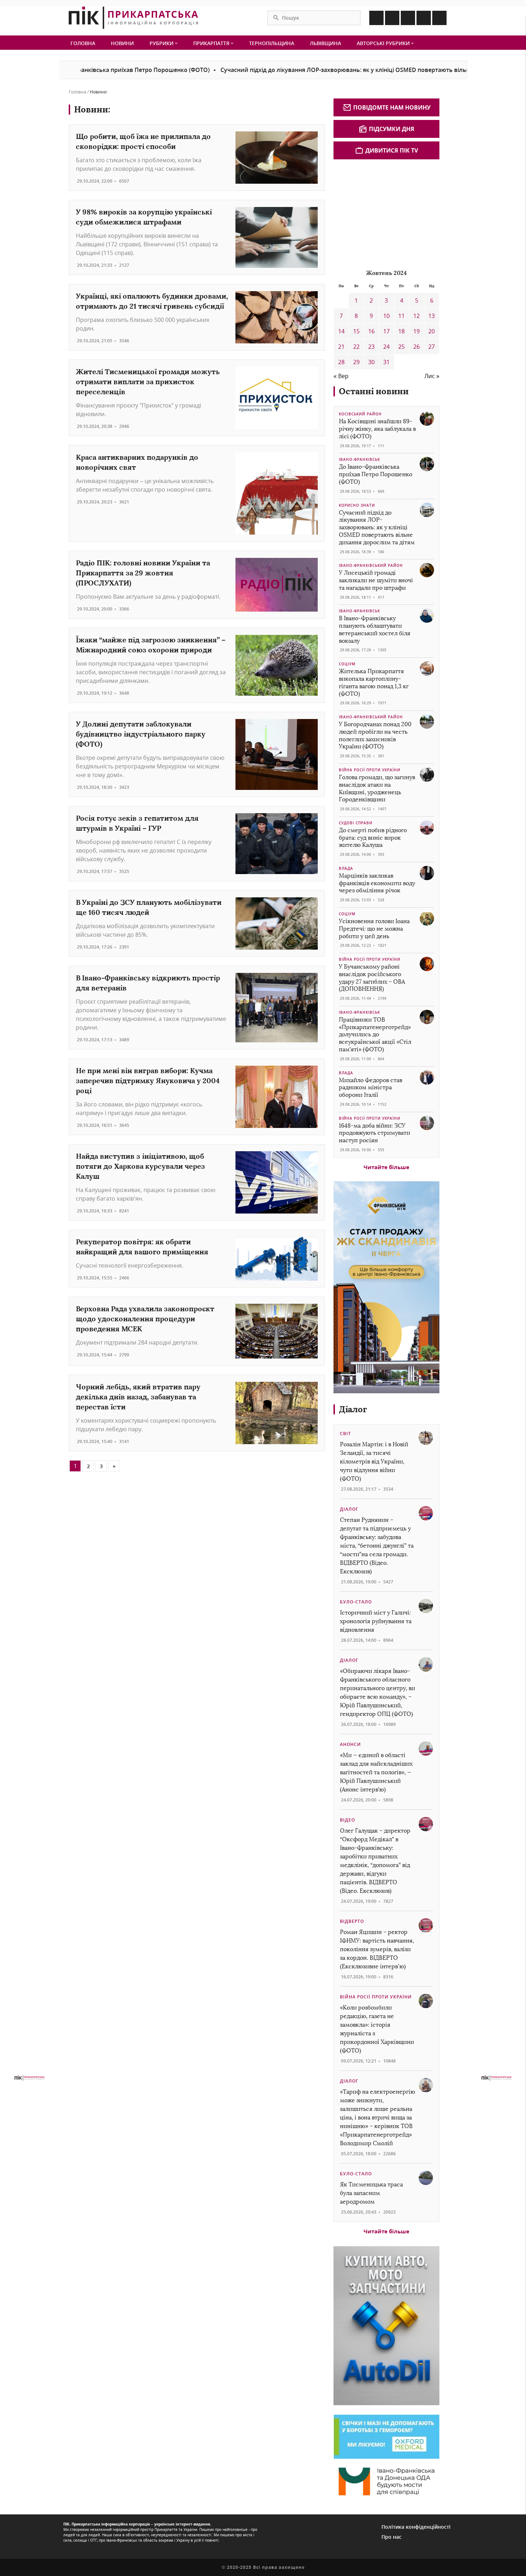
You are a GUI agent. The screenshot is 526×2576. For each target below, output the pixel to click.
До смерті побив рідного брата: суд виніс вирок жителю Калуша (373, 838)
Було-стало (356, 1602)
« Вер (341, 376)
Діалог (353, 1409)
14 (341, 331)
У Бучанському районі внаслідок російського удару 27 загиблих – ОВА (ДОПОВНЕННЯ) (372, 978)
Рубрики (162, 43)
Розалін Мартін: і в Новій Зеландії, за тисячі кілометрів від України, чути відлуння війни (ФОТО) (374, 1461)
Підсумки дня (392, 129)
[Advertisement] (387, 213)
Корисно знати (357, 505)
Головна (83, 43)
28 (341, 362)
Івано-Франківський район (371, 565)
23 (371, 347)
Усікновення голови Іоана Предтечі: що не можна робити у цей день (374, 929)
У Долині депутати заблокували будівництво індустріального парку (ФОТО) (141, 734)
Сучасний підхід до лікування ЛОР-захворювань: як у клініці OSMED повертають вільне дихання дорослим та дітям (336, 70)
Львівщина (325, 43)
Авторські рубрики (384, 43)
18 (401, 331)
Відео (347, 1820)
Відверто (352, 1921)
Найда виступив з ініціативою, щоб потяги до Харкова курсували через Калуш (140, 1166)
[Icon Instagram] (392, 18)
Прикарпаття (212, 43)
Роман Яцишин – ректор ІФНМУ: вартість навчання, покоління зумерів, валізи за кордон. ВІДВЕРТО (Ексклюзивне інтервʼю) (377, 1949)
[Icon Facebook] (376, 18)
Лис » (432, 376)
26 (417, 347)
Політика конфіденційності (416, 2527)
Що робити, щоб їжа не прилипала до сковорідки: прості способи (143, 141)
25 (401, 347)
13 (432, 316)
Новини (122, 43)
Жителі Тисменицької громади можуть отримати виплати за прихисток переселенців (148, 382)
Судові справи (356, 823)
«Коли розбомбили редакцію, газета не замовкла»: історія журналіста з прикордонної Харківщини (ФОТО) (377, 2029)
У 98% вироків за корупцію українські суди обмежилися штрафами (144, 217)
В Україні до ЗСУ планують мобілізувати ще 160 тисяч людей (149, 907)
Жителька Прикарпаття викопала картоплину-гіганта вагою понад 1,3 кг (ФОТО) (374, 682)
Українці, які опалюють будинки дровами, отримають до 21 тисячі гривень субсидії (152, 301)
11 (401, 316)
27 (432, 347)
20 (432, 331)
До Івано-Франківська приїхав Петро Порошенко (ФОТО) (376, 474)
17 (386, 331)
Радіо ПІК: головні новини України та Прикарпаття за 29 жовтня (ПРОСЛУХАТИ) (143, 573)
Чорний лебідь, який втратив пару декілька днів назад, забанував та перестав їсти (138, 1397)
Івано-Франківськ (359, 459)
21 (341, 347)
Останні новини (374, 391)
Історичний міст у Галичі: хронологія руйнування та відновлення (376, 1621)
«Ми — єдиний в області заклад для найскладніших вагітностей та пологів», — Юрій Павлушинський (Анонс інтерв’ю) (376, 1772)
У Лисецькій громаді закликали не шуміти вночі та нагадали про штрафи (376, 580)
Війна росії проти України (370, 770)
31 (386, 362)
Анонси (350, 1744)
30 (371, 362)
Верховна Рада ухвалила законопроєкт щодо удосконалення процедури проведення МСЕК (145, 1319)
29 (356, 362)
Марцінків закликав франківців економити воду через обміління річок (377, 883)
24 (386, 347)
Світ (345, 1434)
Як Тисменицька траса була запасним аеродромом (371, 2193)
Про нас (391, 2537)
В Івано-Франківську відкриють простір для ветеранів (148, 983)
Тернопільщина (272, 43)
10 (386, 316)
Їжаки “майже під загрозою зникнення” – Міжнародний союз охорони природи (151, 645)
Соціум (347, 664)
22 (356, 347)
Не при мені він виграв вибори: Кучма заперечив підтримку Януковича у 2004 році (148, 1080)
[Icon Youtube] (439, 18)
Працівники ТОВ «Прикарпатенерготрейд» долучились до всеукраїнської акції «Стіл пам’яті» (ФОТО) (375, 1034)
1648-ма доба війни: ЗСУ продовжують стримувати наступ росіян (374, 1133)
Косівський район (360, 414)
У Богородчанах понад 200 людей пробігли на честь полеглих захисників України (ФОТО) (375, 735)
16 (371, 331)
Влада (346, 868)
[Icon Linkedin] (408, 18)
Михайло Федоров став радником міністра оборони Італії (371, 1088)
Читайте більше (386, 1167)
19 (417, 331)
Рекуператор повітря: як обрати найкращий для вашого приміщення (142, 1247)
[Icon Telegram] (424, 18)
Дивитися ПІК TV (392, 150)
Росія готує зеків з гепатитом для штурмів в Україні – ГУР (137, 823)
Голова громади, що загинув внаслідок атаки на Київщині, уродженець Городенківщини (377, 788)
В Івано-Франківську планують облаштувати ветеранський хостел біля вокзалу (375, 629)
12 (417, 316)
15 (356, 331)
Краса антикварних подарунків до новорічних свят (137, 462)
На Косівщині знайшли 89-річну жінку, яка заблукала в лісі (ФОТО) (377, 429)
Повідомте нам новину (392, 107)
